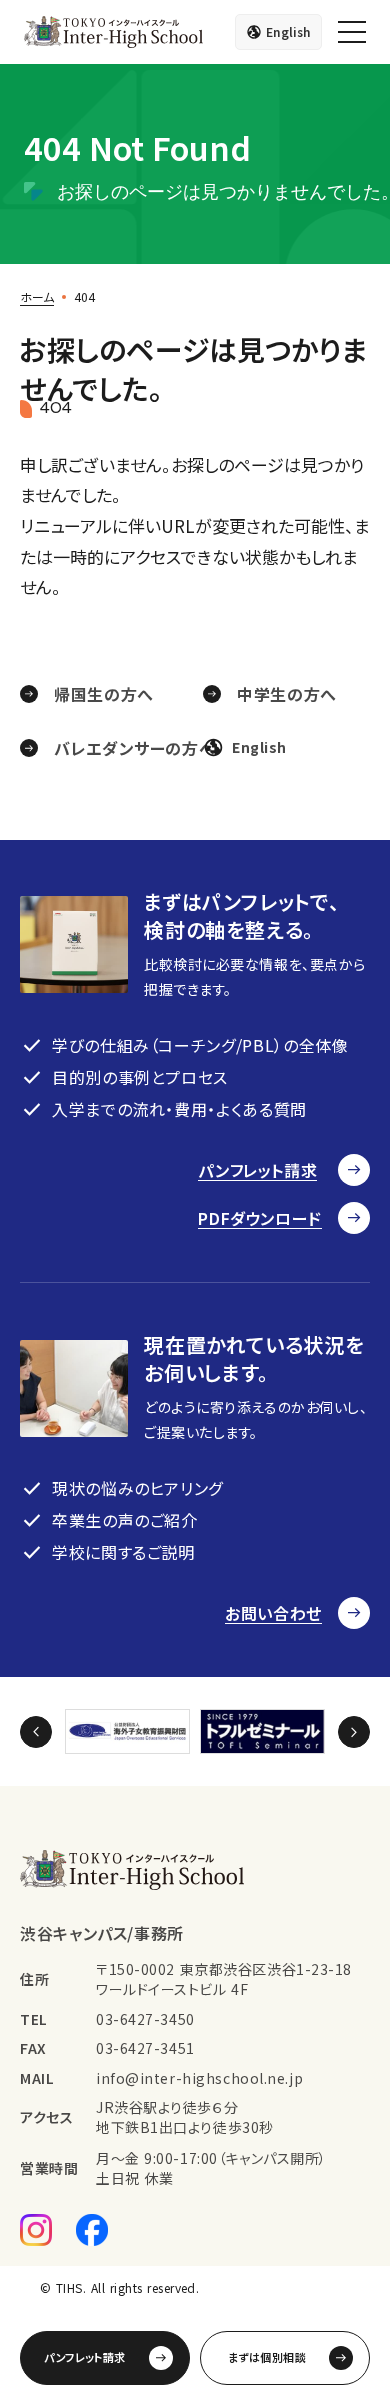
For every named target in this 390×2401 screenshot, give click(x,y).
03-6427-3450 (145, 2019)
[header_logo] (113, 32)
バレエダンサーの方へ (134, 748)
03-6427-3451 (145, 2048)
